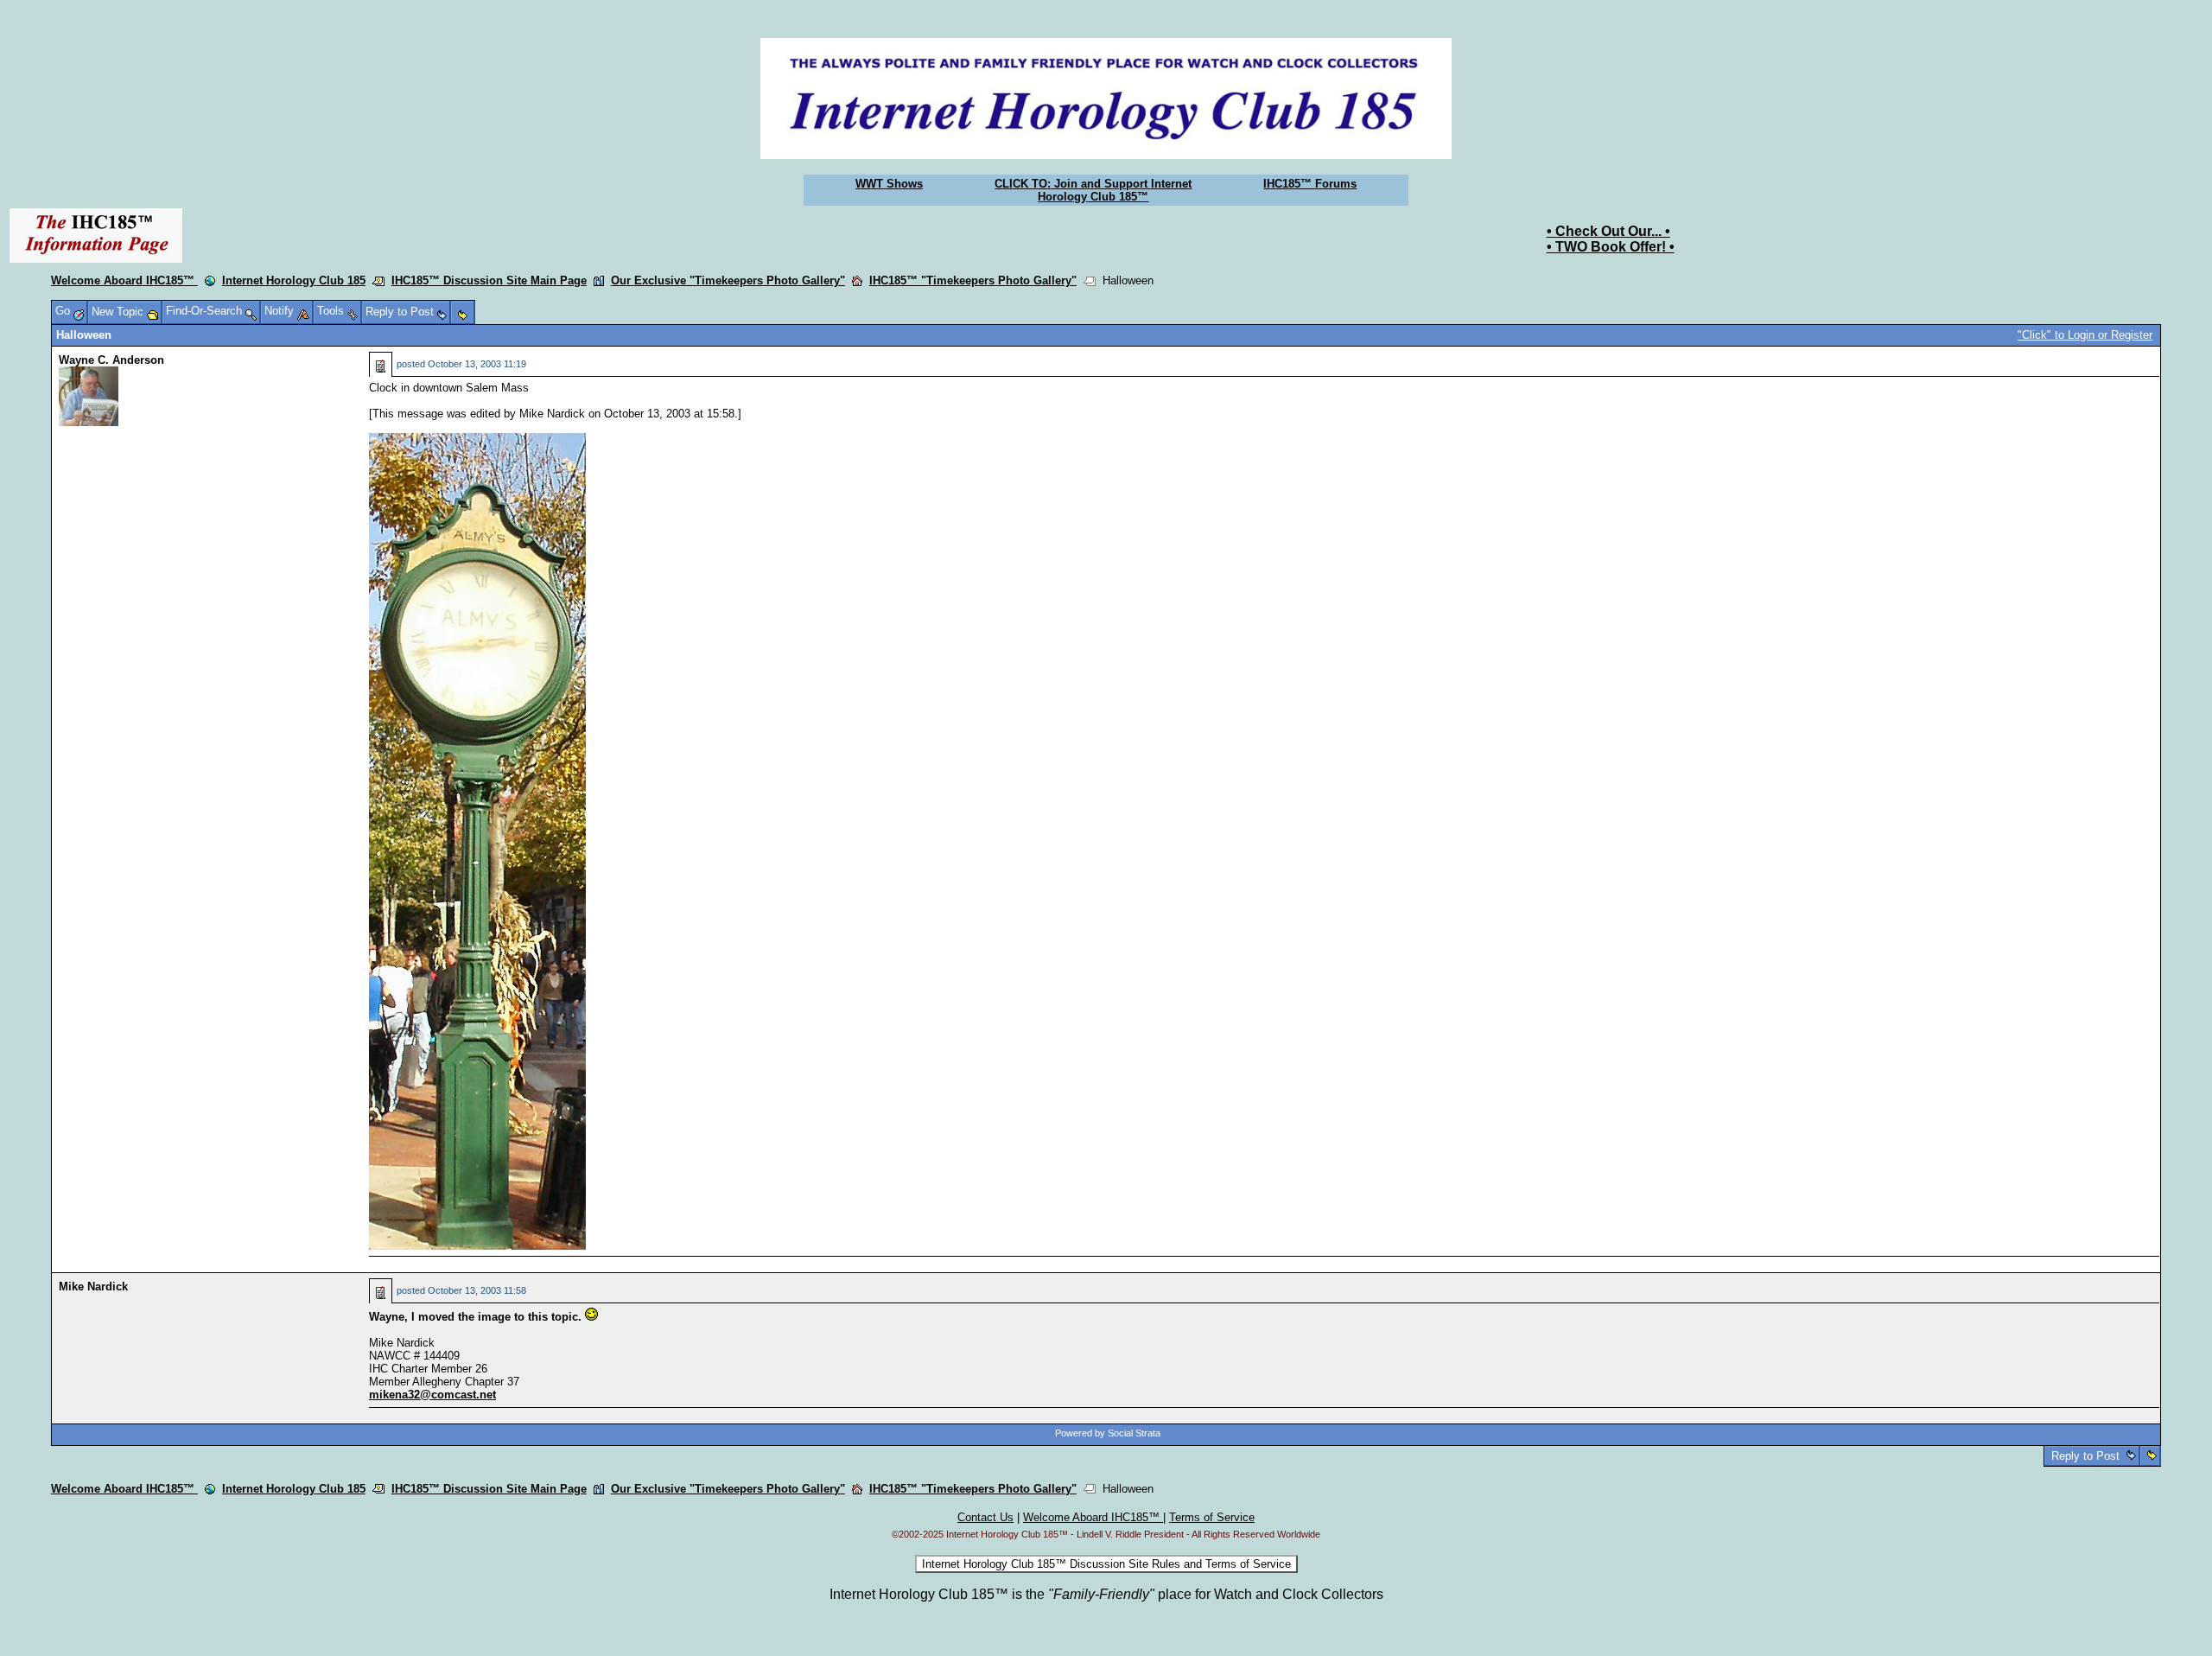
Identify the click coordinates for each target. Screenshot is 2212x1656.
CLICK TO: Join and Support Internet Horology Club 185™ (1093, 190)
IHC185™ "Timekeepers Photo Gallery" (973, 280)
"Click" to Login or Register (2085, 335)
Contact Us (985, 1517)
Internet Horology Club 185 (294, 280)
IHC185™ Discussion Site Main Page (489, 280)
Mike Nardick (93, 1287)
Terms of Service (1212, 1517)
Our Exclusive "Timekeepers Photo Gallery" (728, 280)
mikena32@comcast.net (432, 1395)
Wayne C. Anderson (111, 360)
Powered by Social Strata (1108, 1433)
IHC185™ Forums (1310, 184)
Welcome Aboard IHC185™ (124, 280)
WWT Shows (889, 184)
